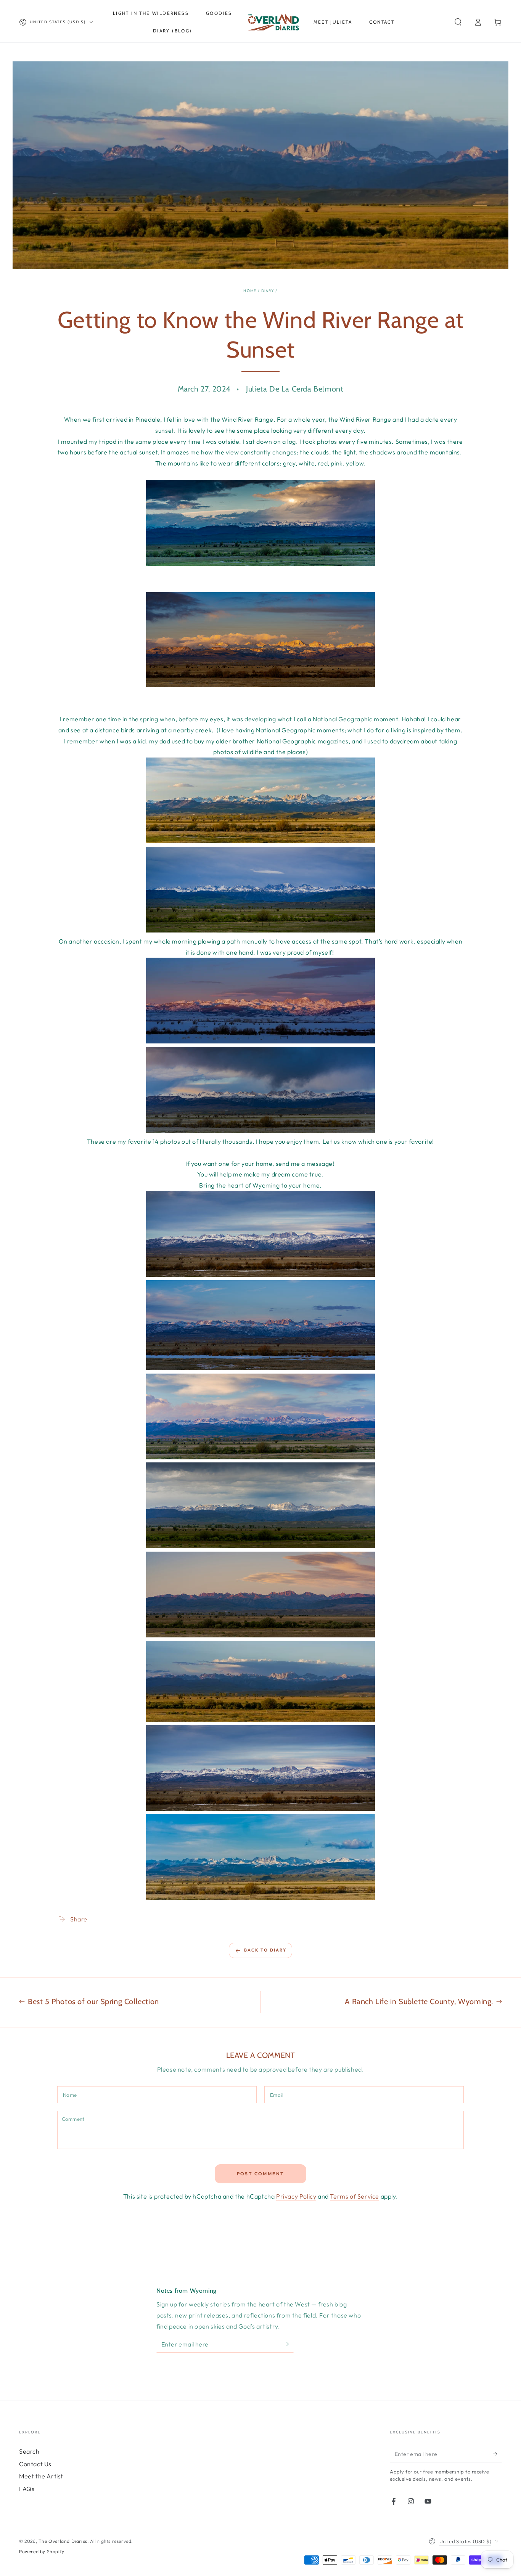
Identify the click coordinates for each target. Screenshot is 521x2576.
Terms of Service (355, 2196)
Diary (268, 291)
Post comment (261, 2174)
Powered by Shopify (42, 2551)
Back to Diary (265, 1950)
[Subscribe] (289, 2344)
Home (250, 291)
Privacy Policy (296, 2196)
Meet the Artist (41, 2476)
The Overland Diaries (63, 2541)
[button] (458, 22)
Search (29, 2451)
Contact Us (35, 2464)
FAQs (27, 2489)
